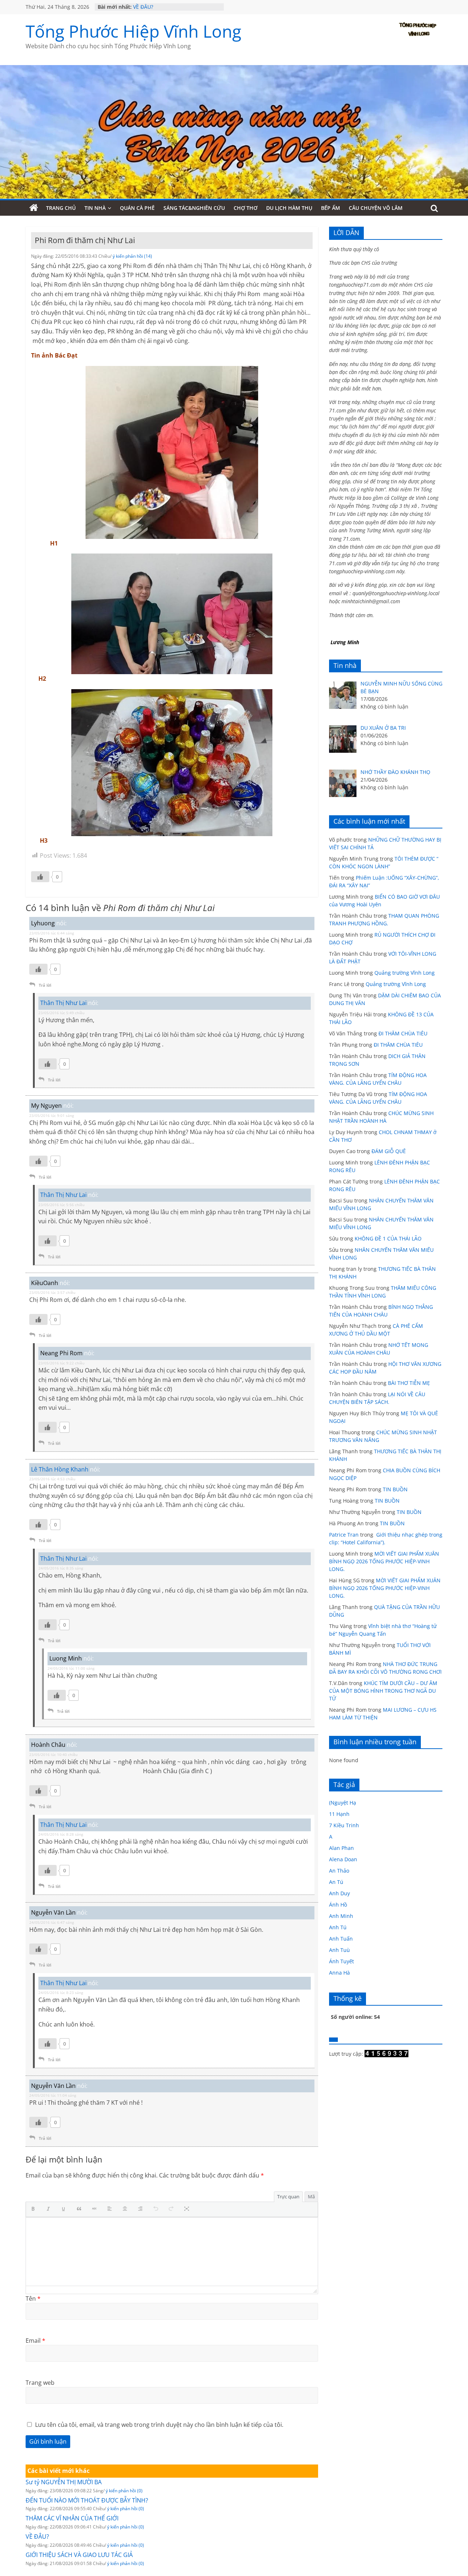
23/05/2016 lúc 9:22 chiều (61, 1363)
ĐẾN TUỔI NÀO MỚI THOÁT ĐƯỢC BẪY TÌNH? (87, 2500)
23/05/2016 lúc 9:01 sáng (52, 1115)
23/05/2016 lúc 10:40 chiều (53, 1755)
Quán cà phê (137, 208)
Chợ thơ (246, 208)
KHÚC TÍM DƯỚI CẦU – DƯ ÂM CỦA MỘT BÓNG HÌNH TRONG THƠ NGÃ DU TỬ (383, 1691)
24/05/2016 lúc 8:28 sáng (61, 1834)
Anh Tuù (339, 1950)
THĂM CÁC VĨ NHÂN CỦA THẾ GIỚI (175, 5)
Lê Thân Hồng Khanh (60, 1469)
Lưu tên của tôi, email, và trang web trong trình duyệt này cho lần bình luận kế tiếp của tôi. (159, 2425)
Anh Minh (341, 1916)
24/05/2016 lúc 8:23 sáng (61, 1993)
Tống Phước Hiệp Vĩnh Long (133, 31)
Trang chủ (61, 208)
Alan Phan (341, 1848)
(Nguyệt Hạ (343, 1803)
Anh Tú (338, 1927)
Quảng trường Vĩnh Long (405, 973)
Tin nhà (95, 208)
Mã (311, 2197)
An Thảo (339, 1871)
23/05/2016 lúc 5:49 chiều (61, 1013)
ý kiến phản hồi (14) (132, 256)
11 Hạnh (339, 1814)
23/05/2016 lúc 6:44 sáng (52, 933)
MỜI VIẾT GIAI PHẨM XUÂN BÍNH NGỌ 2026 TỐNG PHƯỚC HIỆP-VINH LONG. (384, 1561)
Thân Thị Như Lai (63, 1003)
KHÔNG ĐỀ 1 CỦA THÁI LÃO (388, 1238)
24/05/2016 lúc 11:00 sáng (71, 1668)
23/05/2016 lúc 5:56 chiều (61, 1205)
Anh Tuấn (341, 1939)
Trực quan (288, 2197)
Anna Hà (339, 1973)
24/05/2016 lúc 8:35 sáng (61, 1568)
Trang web (40, 2383)
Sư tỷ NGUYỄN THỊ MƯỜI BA (64, 2482)
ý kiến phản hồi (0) (124, 2491)
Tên (33, 2299)
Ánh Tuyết (341, 1961)
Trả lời (45, 985)
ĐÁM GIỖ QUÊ (389, 1151)
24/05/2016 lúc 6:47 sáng (52, 1922)
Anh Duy (339, 1893)
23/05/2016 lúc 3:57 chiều (52, 1292)
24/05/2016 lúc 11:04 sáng (53, 2095)
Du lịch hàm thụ (289, 208)
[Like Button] (40, 877)
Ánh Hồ (338, 1905)
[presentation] (35, 2209)
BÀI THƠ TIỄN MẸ (409, 1383)
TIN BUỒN (395, 1489)
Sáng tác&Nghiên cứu (194, 208)
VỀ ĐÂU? (37, 2537)
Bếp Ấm (331, 208)
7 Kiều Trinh (344, 1825)
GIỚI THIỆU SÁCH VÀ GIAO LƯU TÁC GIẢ (79, 2555)
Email (35, 2341)
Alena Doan (343, 1859)
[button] (35, 2209)
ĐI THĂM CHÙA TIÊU (403, 1033)
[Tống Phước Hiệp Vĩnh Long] (34, 208)
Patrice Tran (344, 1535)
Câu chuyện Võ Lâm (376, 208)
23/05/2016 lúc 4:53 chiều (52, 1479)
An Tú (336, 1882)
